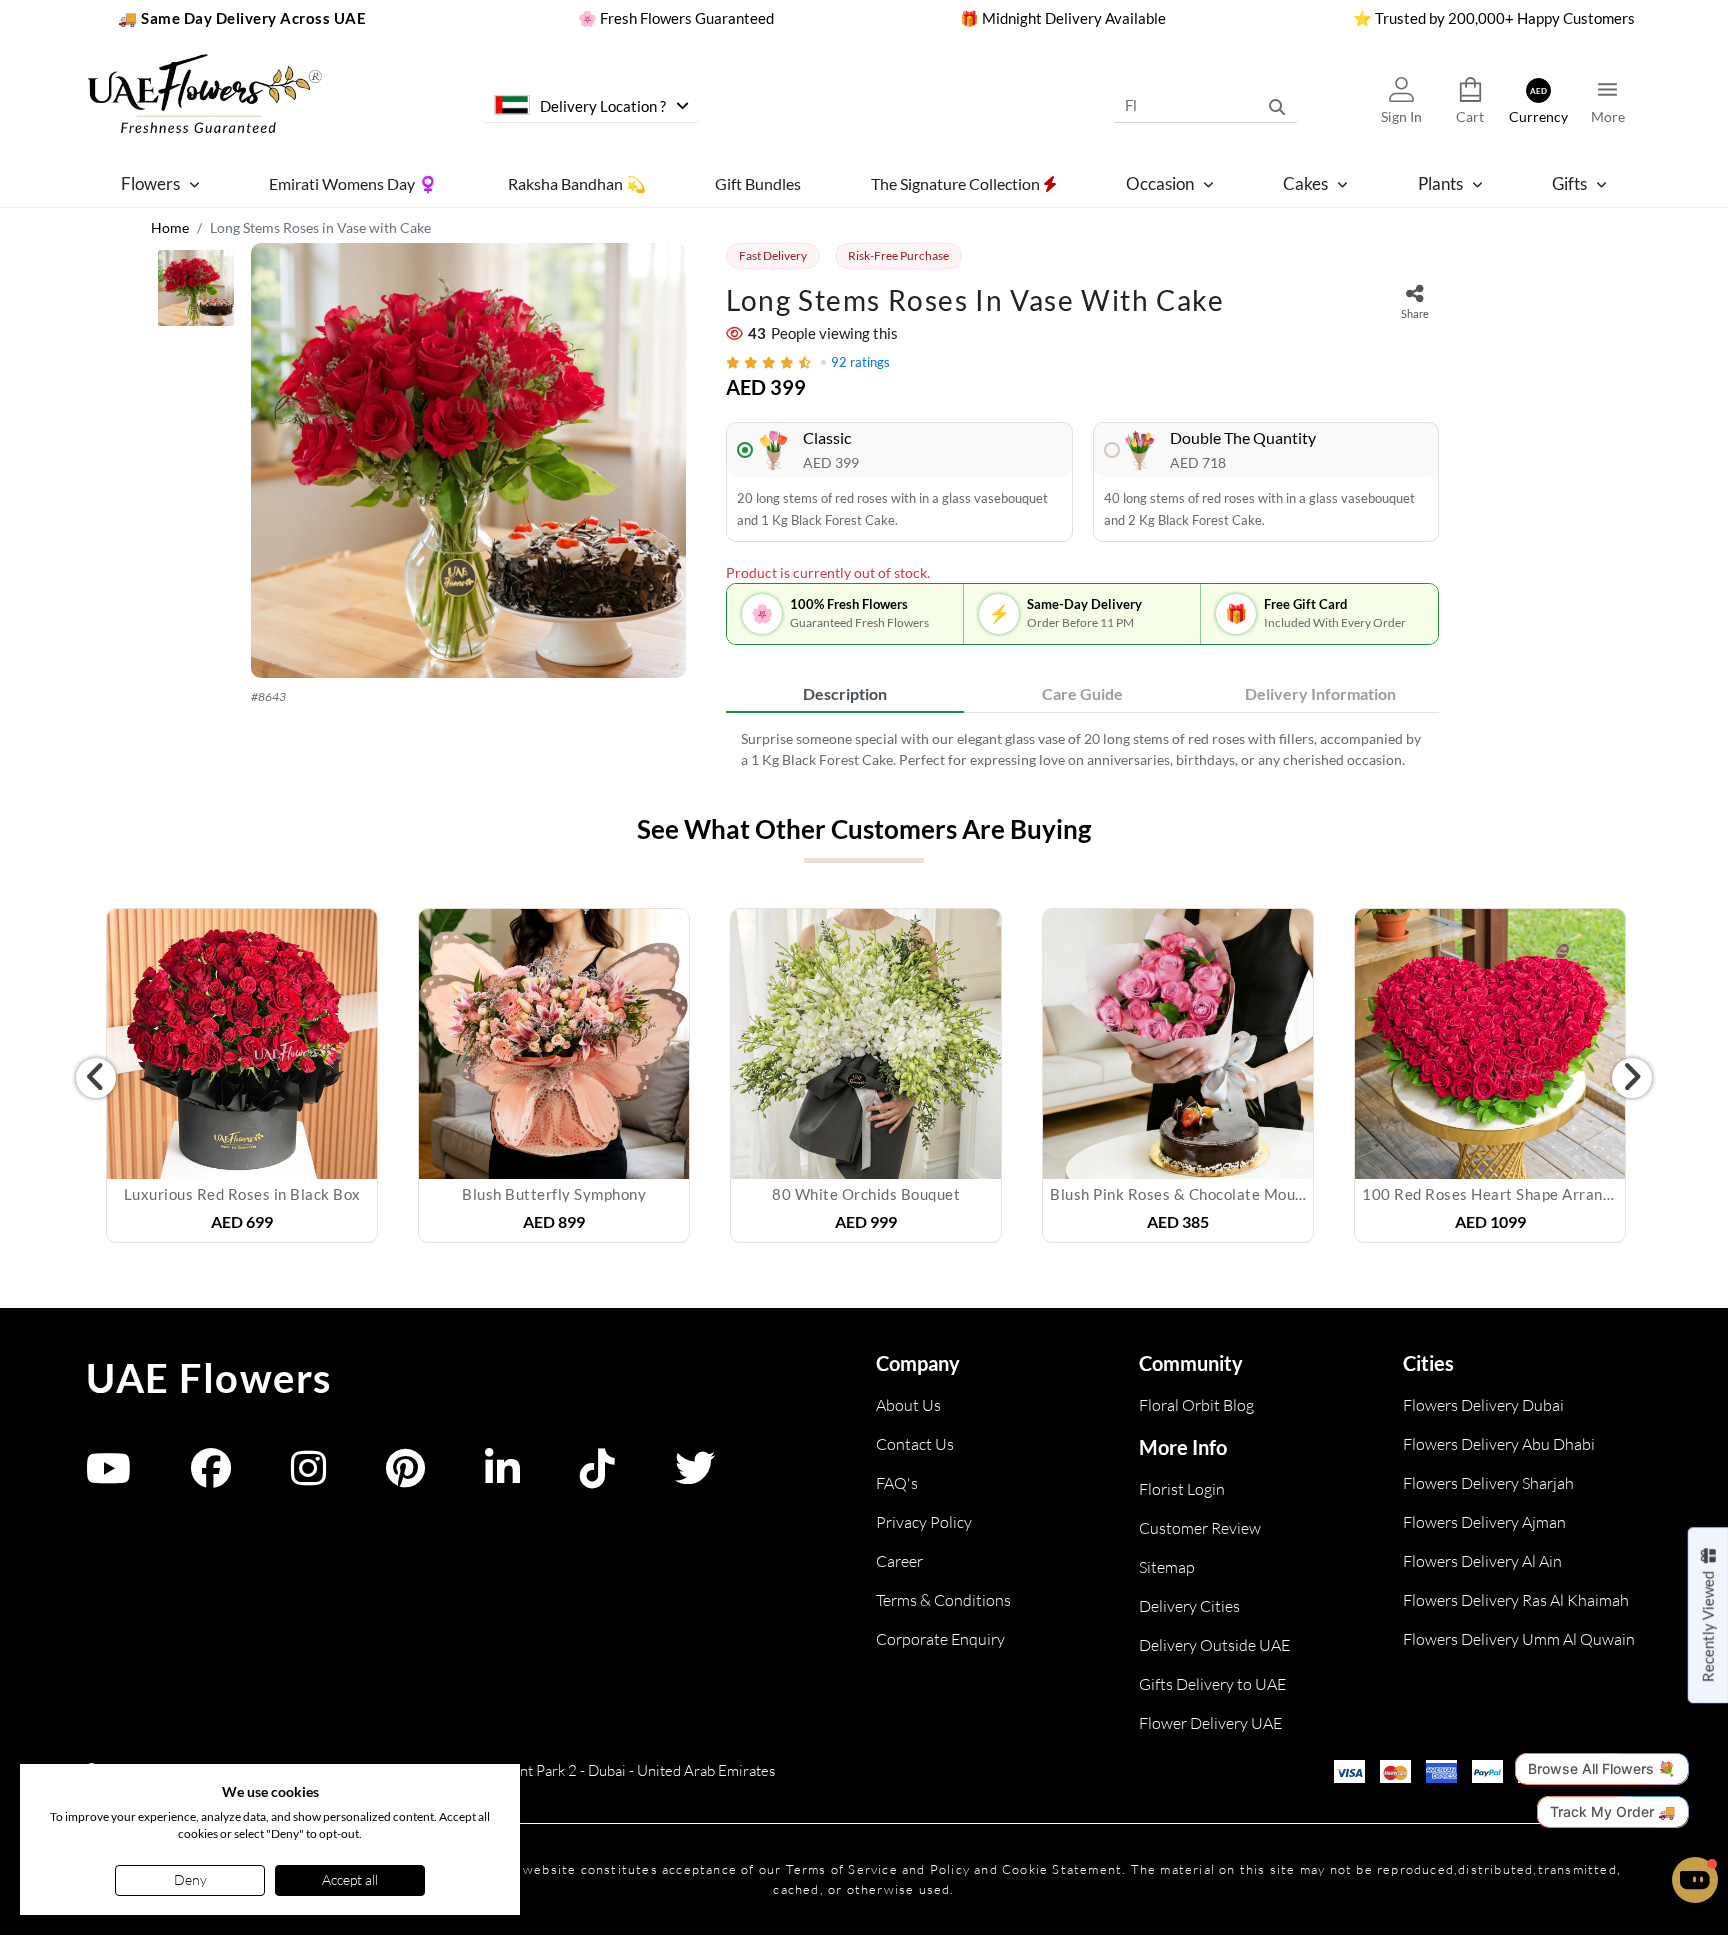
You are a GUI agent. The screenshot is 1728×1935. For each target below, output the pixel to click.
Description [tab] (845, 693)
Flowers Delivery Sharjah (1488, 1483)
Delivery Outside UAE (1214, 1645)
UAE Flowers (209, 1378)
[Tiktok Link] (597, 1477)
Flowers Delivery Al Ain (1482, 1561)
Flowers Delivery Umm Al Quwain (1519, 1639)
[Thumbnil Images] (196, 293)
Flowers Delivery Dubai (1483, 1405)
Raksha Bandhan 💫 (577, 182)
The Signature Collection (957, 182)
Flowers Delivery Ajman (1484, 1522)
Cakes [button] (1305, 183)
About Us (908, 1405)
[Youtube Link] (108, 1477)
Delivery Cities (1189, 1606)
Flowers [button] (150, 183)
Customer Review (1200, 1528)
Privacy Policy (924, 1522)
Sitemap (1167, 1567)
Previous (96, 1078)
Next (1632, 1078)
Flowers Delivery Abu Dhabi (1499, 1444)
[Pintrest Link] (405, 1477)
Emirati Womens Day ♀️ (353, 182)
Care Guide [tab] (1082, 693)
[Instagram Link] (308, 1477)
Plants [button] (1440, 183)
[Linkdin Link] (502, 1477)
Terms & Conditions (943, 1600)
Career (899, 1561)
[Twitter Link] (695, 1477)
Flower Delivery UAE (1210, 1723)
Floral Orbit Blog (1196, 1405)
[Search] (1277, 105)
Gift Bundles (758, 182)
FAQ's (897, 1483)
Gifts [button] (1569, 183)
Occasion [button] (1160, 183)
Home (170, 227)
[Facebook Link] (211, 1477)
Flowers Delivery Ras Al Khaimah (1516, 1600)
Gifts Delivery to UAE (1212, 1684)
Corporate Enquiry (940, 1639)
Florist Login (1182, 1489)
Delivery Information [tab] (1320, 693)
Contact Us (915, 1444)
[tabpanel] (1082, 749)
